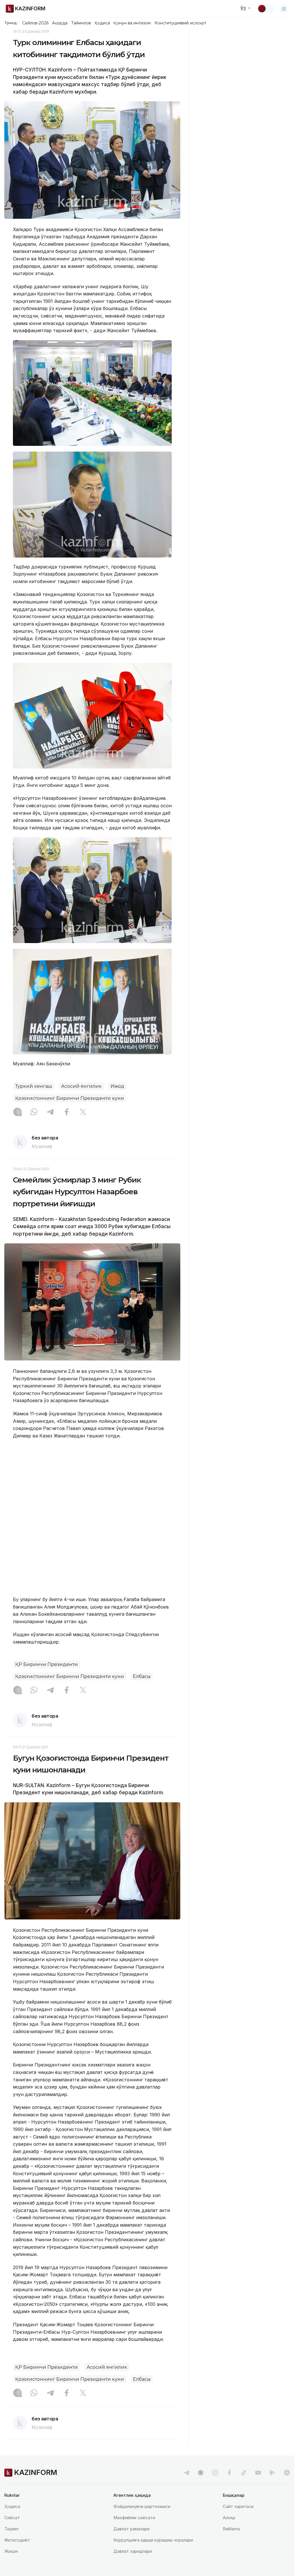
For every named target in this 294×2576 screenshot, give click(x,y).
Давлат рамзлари (131, 2529)
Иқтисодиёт (17, 2540)
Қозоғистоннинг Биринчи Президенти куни (70, 1098)
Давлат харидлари (133, 2551)
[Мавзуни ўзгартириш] (266, 9)
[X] (83, 1112)
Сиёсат (12, 2518)
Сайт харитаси (238, 2506)
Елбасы (142, 1676)
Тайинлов (81, 23)
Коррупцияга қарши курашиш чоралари (153, 2540)
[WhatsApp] (34, 1112)
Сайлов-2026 (35, 23)
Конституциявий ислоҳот (180, 23)
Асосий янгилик (81, 1086)
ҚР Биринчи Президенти (47, 1664)
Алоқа (229, 2518)
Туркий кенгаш (34, 1086)
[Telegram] (50, 1112)
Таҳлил (11, 2529)
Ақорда (60, 23)
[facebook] (229, 2473)
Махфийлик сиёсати (134, 2518)
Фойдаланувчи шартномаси (142, 2506)
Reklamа (231, 2529)
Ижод (117, 1086)
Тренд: (11, 23)
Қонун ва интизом (132, 23)
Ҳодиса (102, 23)
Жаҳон (11, 2551)
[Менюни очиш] (284, 9)
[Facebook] (67, 1112)
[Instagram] (18, 1112)
